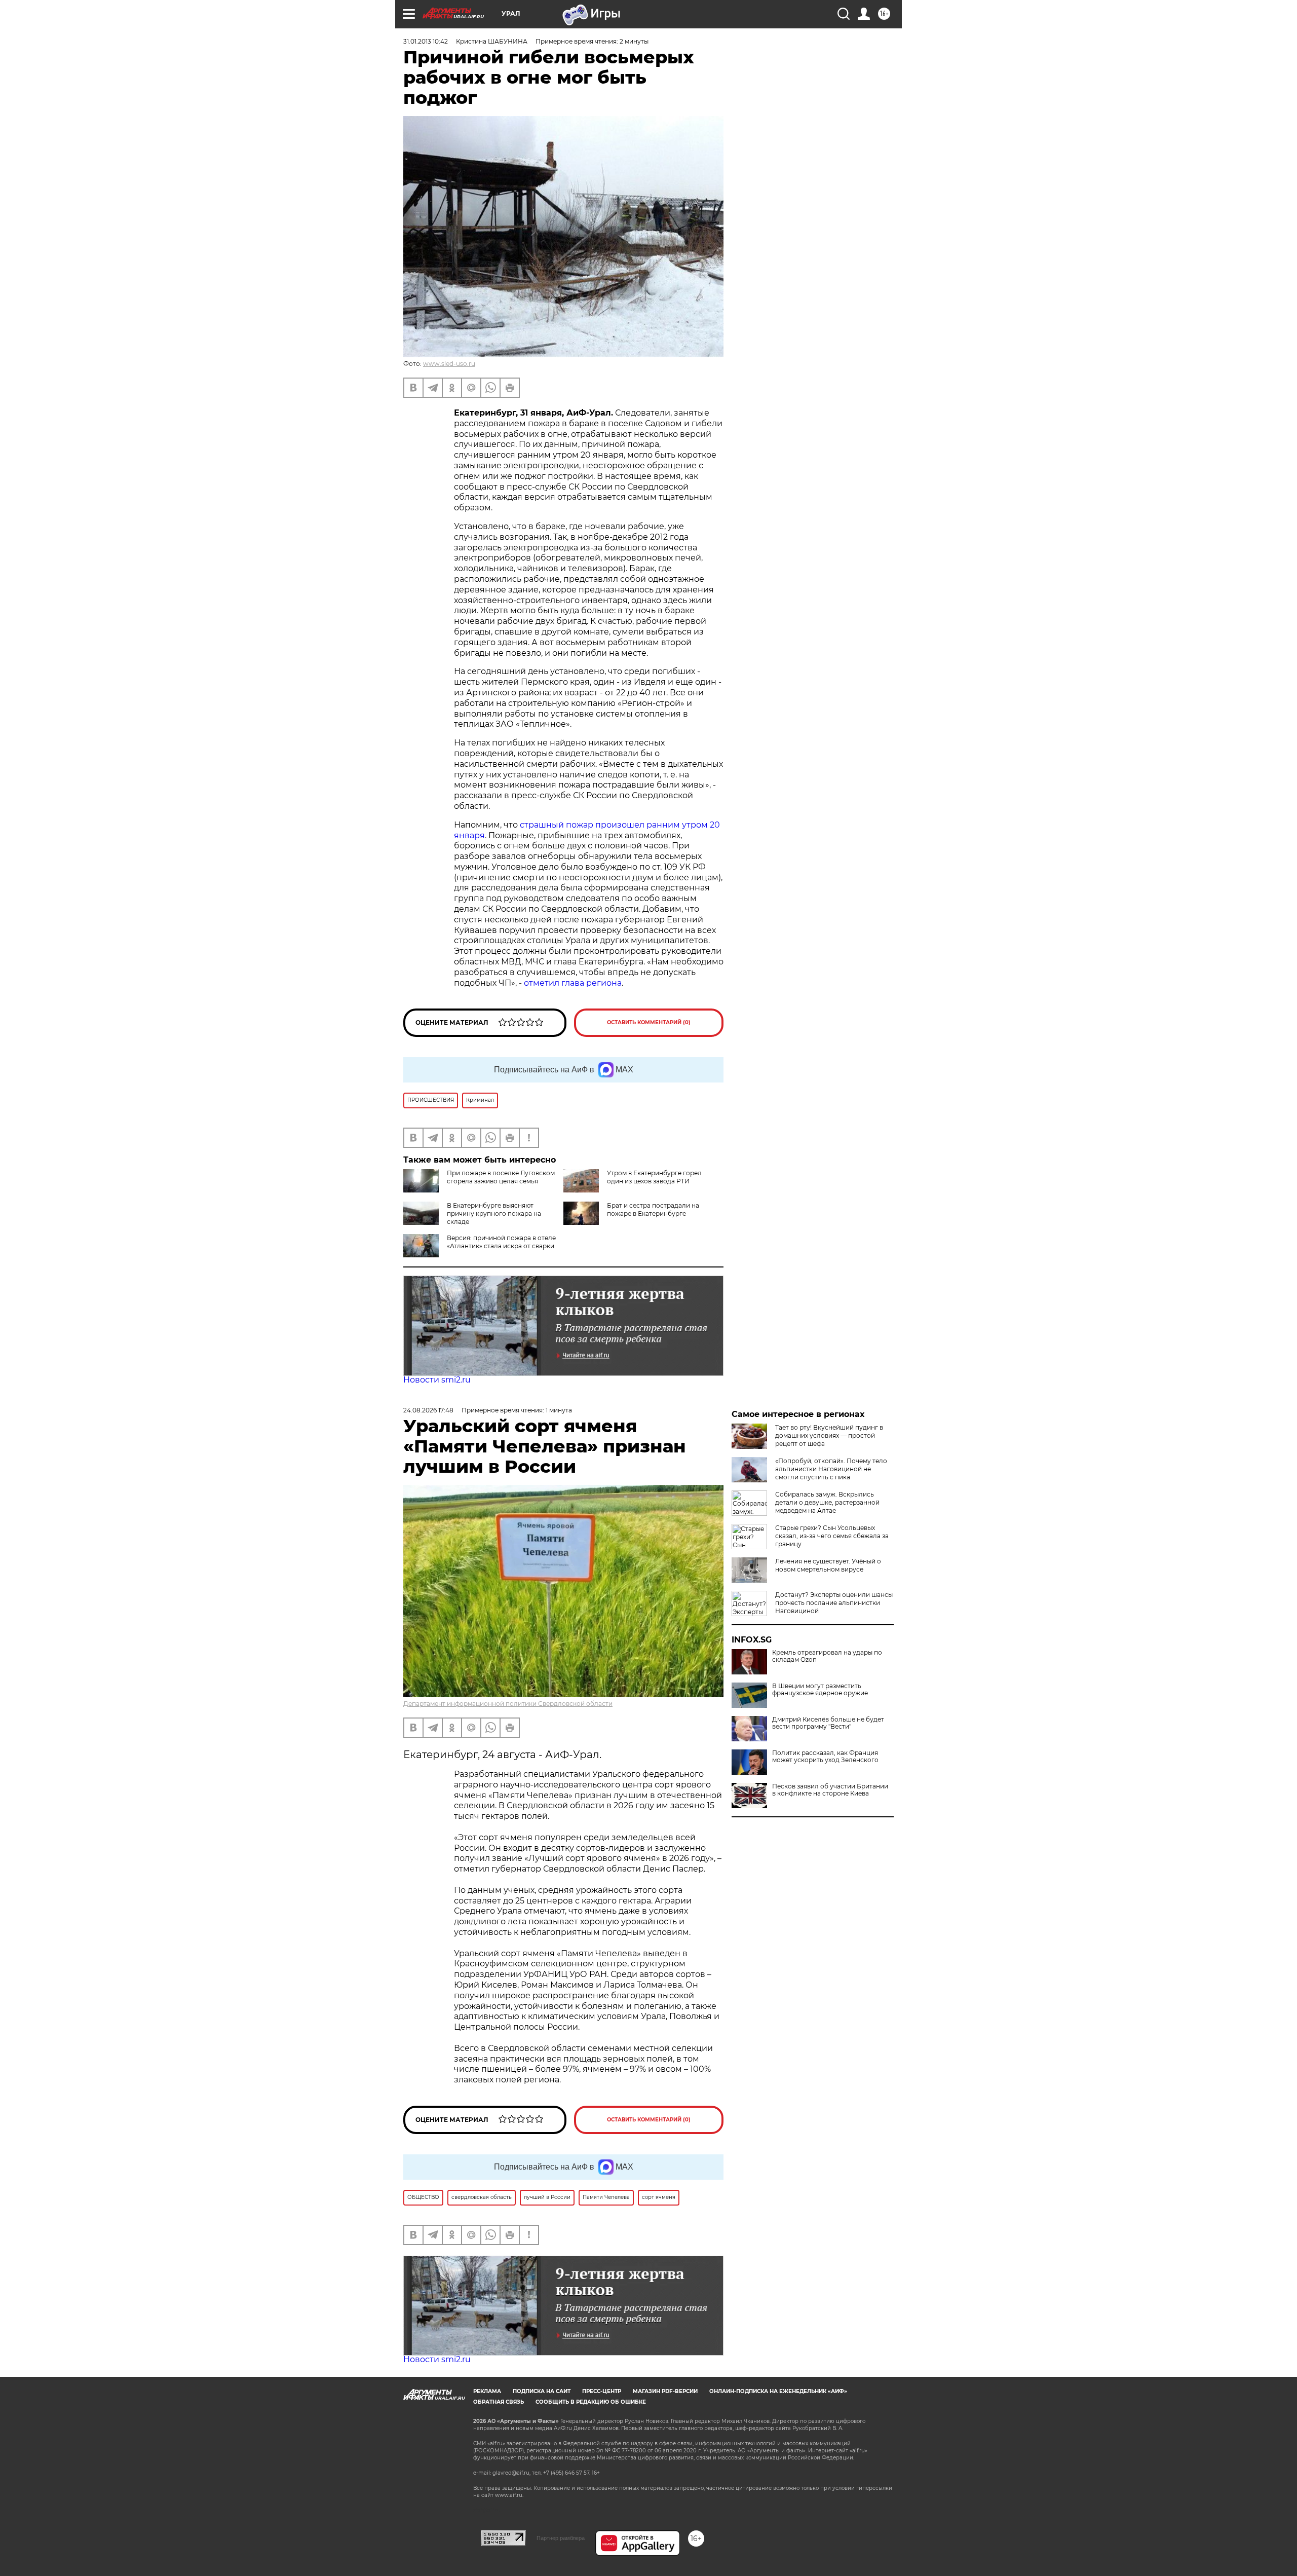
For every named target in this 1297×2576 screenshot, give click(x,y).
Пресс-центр (602, 2391)
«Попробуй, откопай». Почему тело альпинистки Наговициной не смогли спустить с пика (831, 1469)
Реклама (487, 2391)
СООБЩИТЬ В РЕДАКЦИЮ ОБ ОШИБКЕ (591, 2402)
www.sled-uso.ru (449, 364)
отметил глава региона (573, 983)
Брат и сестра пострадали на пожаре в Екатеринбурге (653, 1209)
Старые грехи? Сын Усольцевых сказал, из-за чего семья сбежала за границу (832, 1536)
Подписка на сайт (542, 2391)
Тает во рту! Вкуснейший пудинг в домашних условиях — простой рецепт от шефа (829, 1435)
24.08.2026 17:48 (428, 1410)
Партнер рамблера (561, 2538)
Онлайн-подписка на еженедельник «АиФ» (778, 2391)
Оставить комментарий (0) (649, 1022)
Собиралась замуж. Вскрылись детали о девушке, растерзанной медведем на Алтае (827, 1502)
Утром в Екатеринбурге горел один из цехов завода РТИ (654, 1177)
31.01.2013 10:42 (426, 41)
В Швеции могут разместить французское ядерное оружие (820, 1690)
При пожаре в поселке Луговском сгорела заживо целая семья (501, 1177)
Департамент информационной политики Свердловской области (508, 1704)
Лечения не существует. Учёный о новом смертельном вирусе (828, 1565)
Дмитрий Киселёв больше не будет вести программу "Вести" (828, 1723)
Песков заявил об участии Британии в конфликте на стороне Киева (830, 1790)
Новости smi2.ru (437, 1380)
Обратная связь (499, 2402)
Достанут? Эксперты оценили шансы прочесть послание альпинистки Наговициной (834, 1603)
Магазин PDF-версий (665, 2391)
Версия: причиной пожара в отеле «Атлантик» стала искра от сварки (501, 1242)
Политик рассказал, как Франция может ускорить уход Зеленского (825, 1757)
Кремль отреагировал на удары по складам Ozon (827, 1656)
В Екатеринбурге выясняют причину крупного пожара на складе (494, 1214)
